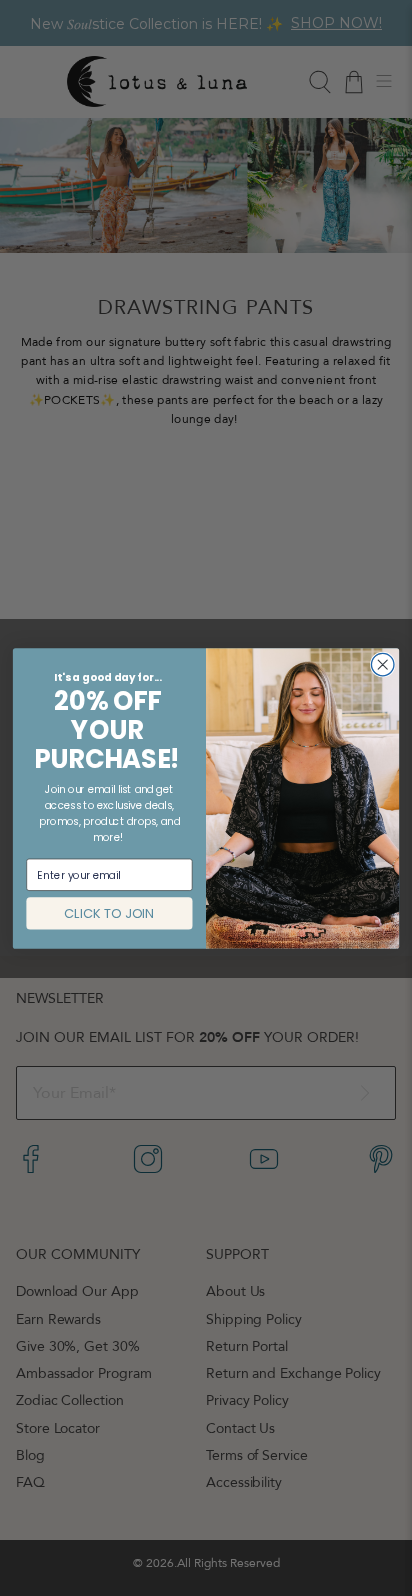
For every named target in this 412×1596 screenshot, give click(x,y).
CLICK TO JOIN (109, 913)
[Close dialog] (382, 664)
